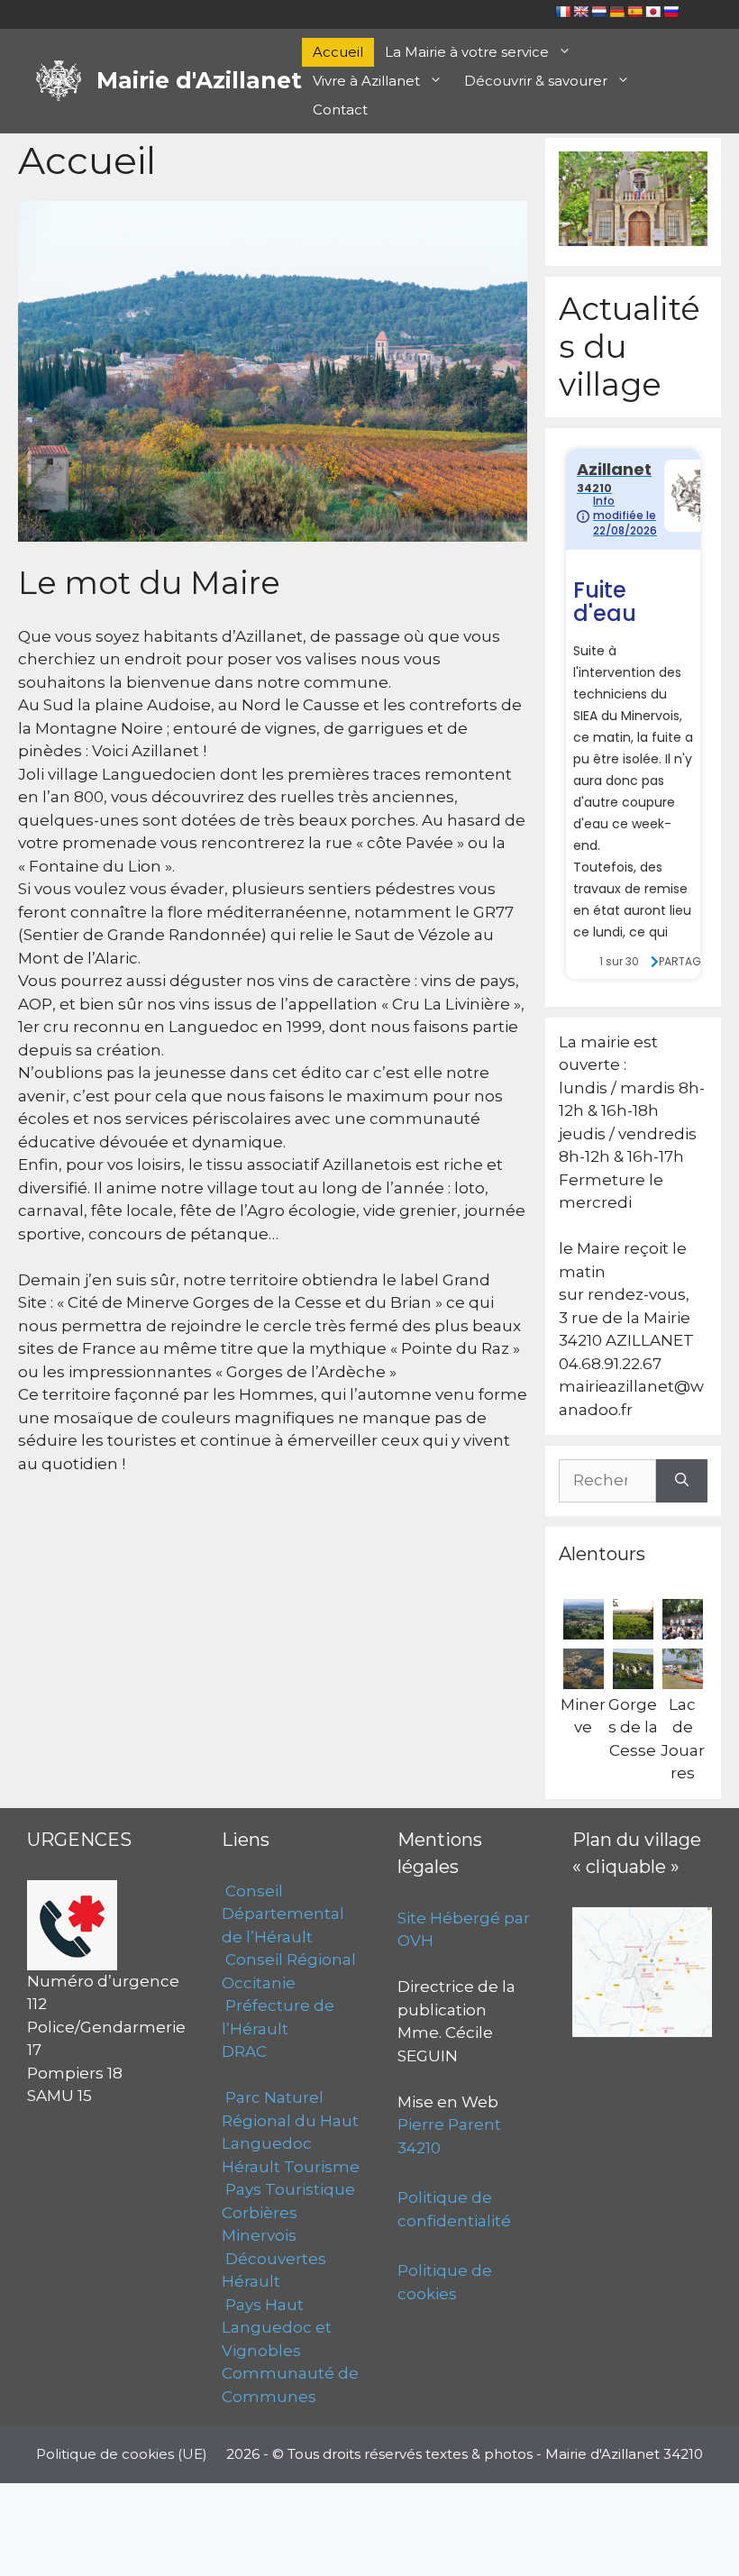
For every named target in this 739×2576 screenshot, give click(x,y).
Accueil (338, 52)
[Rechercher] (682, 1481)
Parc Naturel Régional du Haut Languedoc (290, 2120)
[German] (616, 12)
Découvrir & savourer (536, 81)
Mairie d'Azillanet (199, 80)
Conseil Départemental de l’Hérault (283, 1914)
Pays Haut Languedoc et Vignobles (277, 2328)
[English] (580, 12)
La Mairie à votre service (467, 52)
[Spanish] (634, 12)
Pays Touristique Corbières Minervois (288, 2212)
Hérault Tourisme (291, 2167)
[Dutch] (598, 12)
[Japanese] (652, 12)
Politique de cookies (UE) (122, 2454)
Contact (340, 110)
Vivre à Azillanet (366, 81)
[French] (562, 12)
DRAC (244, 2051)
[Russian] (671, 12)
